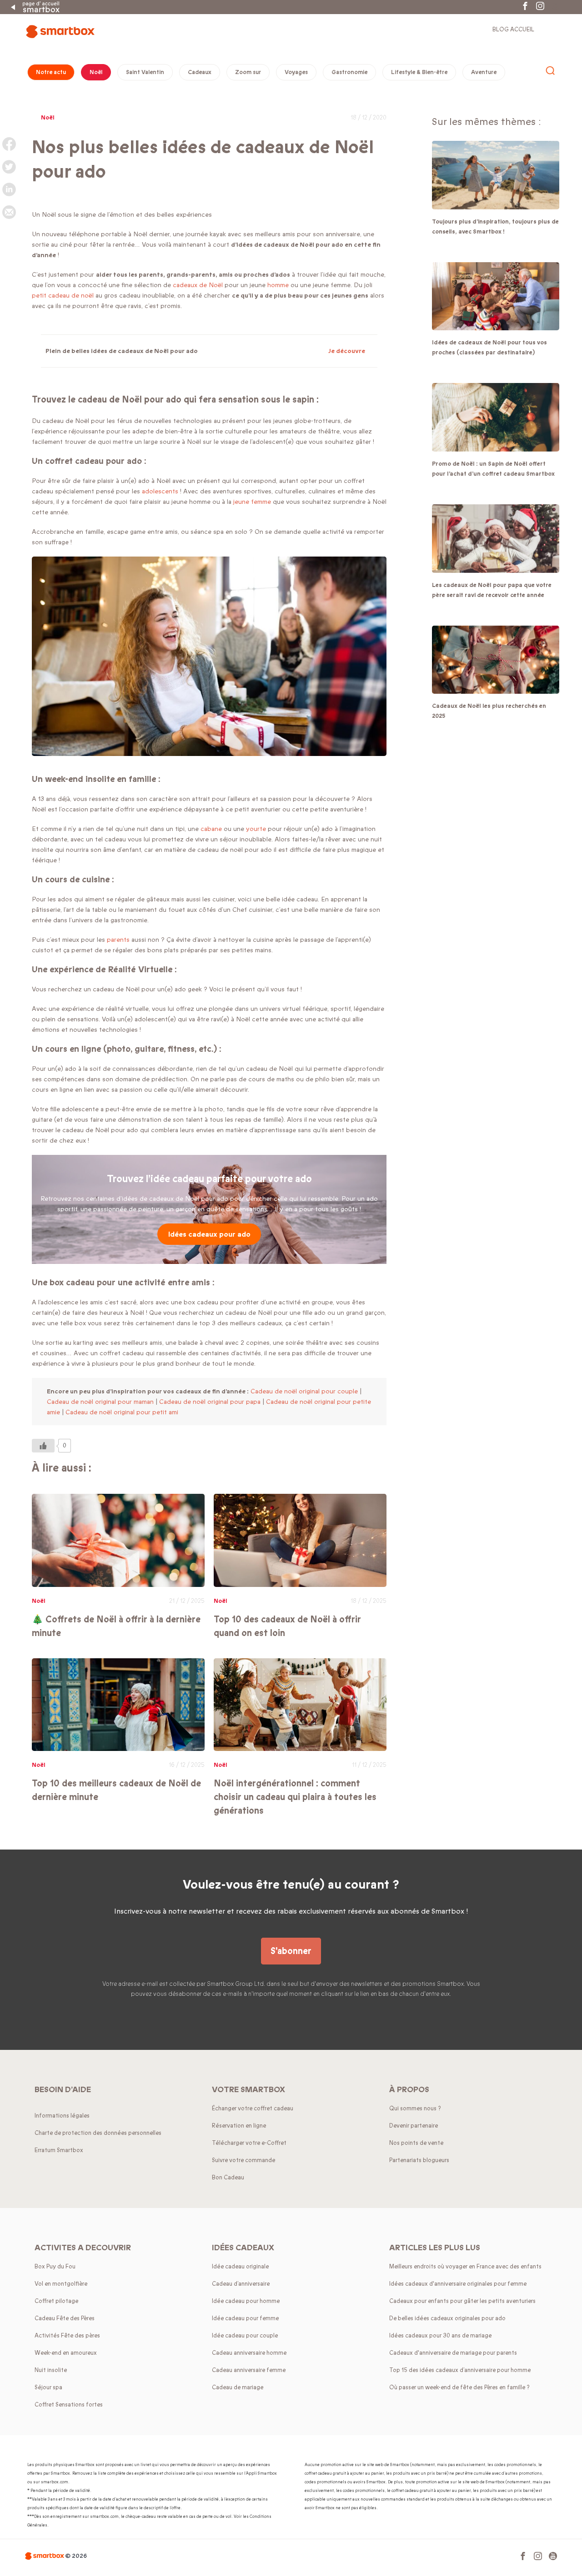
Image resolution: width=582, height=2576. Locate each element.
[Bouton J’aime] (43, 1446)
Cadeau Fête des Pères (65, 2318)
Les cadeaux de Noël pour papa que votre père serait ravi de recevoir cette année (492, 590)
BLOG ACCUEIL (513, 30)
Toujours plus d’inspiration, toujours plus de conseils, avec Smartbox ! (495, 227)
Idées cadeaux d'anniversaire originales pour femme (458, 2284)
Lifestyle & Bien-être (419, 72)
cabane (212, 829)
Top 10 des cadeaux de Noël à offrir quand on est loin (287, 1626)
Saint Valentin (145, 72)
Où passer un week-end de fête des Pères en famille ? (459, 2387)
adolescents (161, 491)
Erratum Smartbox (59, 2150)
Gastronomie (349, 72)
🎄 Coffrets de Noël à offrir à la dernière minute (116, 1626)
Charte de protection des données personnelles (98, 2133)
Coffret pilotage (56, 2301)
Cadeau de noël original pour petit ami (122, 1412)
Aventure (484, 72)
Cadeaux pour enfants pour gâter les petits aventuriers (462, 2301)
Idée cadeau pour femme (245, 2318)
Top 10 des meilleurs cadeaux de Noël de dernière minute (116, 1790)
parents (118, 940)
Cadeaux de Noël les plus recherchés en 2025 (489, 711)
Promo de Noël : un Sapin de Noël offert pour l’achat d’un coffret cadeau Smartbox (493, 469)
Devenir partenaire (414, 2126)
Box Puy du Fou (55, 2267)
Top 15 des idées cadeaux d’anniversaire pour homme (460, 2370)
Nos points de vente (416, 2143)
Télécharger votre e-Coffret (249, 2143)
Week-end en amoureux (66, 2353)
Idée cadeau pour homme (246, 2301)
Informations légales (62, 2116)
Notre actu (51, 72)
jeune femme (252, 502)
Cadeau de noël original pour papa (210, 1402)
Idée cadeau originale (240, 2267)
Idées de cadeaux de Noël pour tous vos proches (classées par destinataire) (489, 348)
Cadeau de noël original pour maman (100, 1402)
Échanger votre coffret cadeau (253, 2109)
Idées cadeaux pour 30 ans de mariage (440, 2336)
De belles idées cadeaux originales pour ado (447, 2318)
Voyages (296, 72)
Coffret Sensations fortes (69, 2405)
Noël (96, 72)
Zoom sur (248, 72)
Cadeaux (200, 72)
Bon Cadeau (228, 2178)
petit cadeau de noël (63, 296)
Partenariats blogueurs (419, 2160)
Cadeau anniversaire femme (249, 2370)
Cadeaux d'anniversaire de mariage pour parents (453, 2353)
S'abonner (291, 1951)
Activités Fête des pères (67, 2336)
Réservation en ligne (239, 2126)
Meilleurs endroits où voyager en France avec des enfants (465, 2267)
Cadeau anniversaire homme (249, 2353)
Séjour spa (48, 2387)
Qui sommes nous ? (415, 2109)
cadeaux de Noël (198, 285)
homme (278, 285)
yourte (257, 829)
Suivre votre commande (243, 2160)
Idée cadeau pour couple (245, 2336)
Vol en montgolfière (61, 2284)
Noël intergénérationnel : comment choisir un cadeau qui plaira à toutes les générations (295, 1797)
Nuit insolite (51, 2370)
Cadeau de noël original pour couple (304, 1391)
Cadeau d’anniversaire (241, 2284)
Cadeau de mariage (238, 2387)
